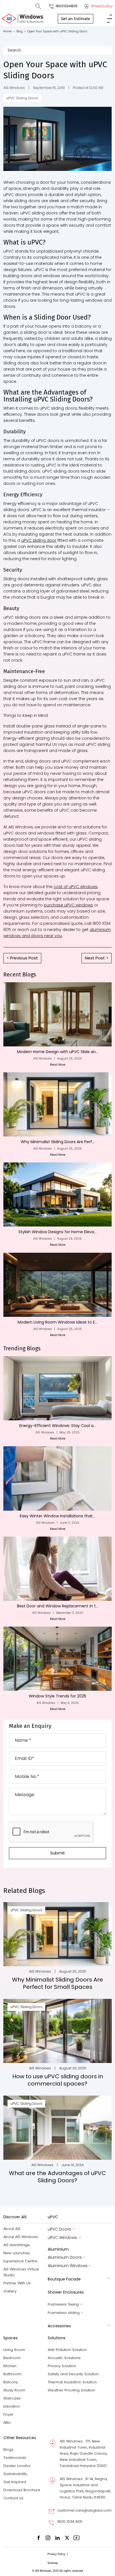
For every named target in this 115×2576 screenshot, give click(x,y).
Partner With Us (17, 2283)
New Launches (17, 2253)
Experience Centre (20, 2261)
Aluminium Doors (65, 2257)
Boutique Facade (64, 2279)
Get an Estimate (76, 19)
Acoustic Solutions (64, 2358)
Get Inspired (15, 2482)
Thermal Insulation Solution (72, 2382)
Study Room (14, 2390)
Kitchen (10, 2366)
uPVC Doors (59, 2229)
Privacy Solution (62, 2366)
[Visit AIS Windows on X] (67, 2537)
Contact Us (13, 2498)
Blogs (8, 2450)
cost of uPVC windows (76, 887)
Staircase (12, 2398)
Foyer (8, 2414)
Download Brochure (22, 2490)
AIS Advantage (17, 2245)
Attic (7, 2423)
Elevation (12, 2406)
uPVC (53, 2217)
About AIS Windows (21, 2237)
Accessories (59, 2326)
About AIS (12, 2229)
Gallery (10, 2291)
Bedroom (12, 2358)
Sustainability (15, 2474)
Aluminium (58, 2249)
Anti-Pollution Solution (67, 2350)
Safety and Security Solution (73, 2374)
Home (9, 31)
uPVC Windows (62, 2238)
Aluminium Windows (68, 2266)
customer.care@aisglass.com (84, 2510)
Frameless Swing (63, 2304)
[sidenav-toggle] (110, 18)
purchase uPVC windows (68, 905)
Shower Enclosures (66, 2292)
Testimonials (15, 2458)
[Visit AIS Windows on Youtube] (76, 2537)
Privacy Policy (56, 2554)
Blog (21, 31)
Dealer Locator (17, 2466)
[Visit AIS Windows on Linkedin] (57, 2537)
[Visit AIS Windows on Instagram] (48, 2537)
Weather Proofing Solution (71, 2390)
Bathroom (12, 2374)
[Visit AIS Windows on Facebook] (39, 2537)
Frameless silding (64, 2313)
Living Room (14, 2350)
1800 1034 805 (70, 2521)
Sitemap (53, 2563)
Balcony (11, 2382)
